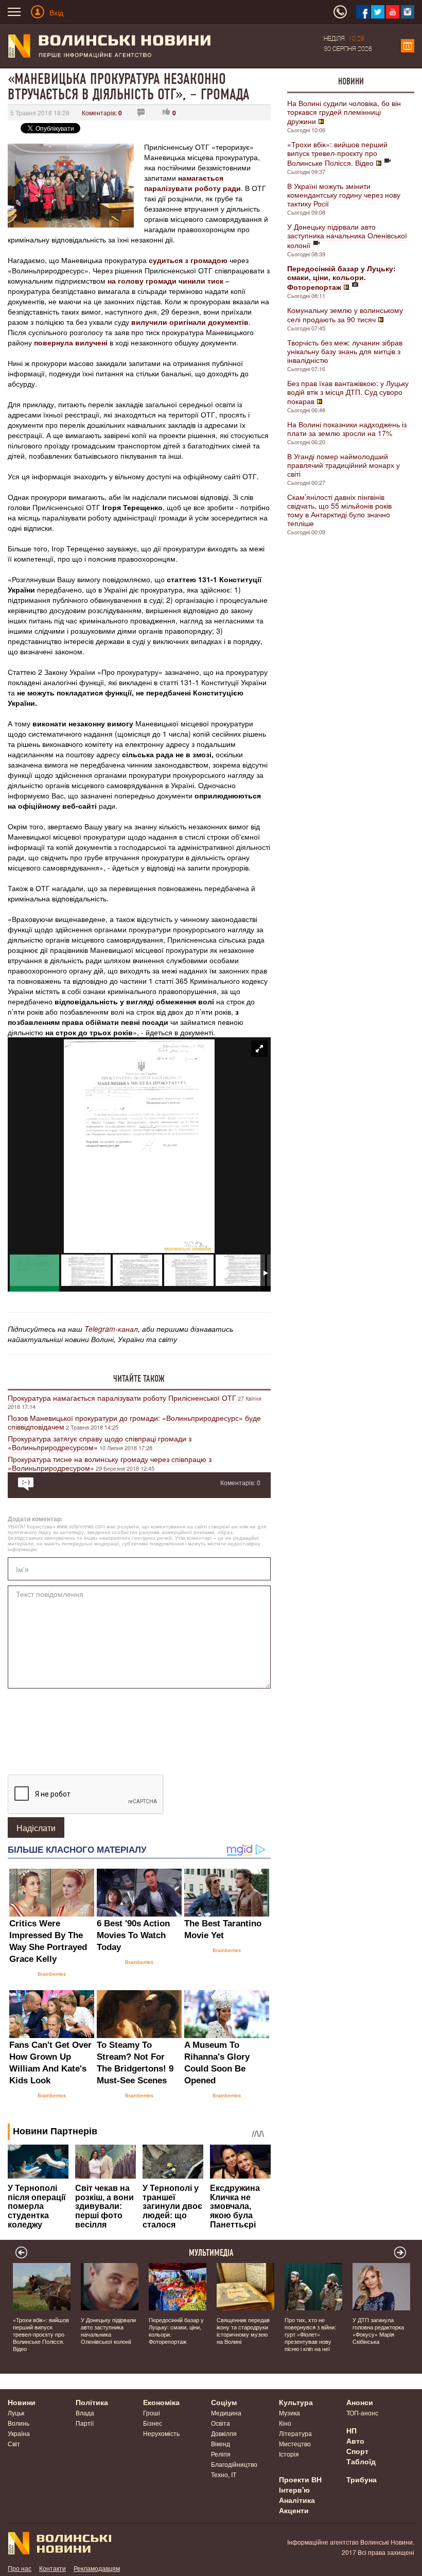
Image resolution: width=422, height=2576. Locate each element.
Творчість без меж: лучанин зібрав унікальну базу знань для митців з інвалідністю (345, 351)
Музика (289, 2413)
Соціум (224, 2402)
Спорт (357, 2451)
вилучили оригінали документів (190, 322)
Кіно (285, 2423)
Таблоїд (361, 2461)
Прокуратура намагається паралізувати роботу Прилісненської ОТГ (122, 1398)
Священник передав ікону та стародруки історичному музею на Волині (243, 2330)
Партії (85, 2423)
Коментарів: (102, 112)
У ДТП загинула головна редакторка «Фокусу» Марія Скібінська (378, 2330)
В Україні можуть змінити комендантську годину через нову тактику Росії (344, 195)
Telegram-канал (111, 1329)
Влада (85, 2413)
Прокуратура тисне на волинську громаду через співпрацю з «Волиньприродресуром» (110, 1463)
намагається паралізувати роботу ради (192, 183)
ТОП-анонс (362, 2413)
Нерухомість (161, 2433)
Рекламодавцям (97, 2568)
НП (351, 2430)
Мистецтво (295, 2443)
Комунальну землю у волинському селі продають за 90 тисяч (345, 315)
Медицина (226, 2413)
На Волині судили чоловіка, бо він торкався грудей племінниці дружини (344, 112)
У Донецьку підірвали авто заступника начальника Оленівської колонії (347, 236)
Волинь (19, 2423)
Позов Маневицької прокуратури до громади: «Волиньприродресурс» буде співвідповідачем (134, 1422)
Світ (14, 2443)
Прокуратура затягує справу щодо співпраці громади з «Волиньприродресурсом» (100, 1443)
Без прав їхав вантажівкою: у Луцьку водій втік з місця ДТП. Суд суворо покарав (348, 392)
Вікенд (221, 2443)
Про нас (20, 2568)
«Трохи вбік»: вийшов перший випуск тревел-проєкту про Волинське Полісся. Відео (337, 153)
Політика (92, 2402)
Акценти (294, 2510)
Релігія (221, 2454)
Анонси (360, 2402)
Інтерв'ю (294, 2490)
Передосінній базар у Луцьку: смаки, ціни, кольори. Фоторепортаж (176, 2330)
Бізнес (153, 2423)
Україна (19, 2433)
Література (295, 2433)
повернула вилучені (71, 342)
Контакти (52, 2568)
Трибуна (362, 2479)
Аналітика (297, 2500)
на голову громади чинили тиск (165, 281)
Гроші (152, 2413)
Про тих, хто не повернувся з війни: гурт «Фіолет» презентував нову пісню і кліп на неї (310, 2334)
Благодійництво (234, 2464)
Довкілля (224, 2433)
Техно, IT (224, 2474)
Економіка (161, 2402)
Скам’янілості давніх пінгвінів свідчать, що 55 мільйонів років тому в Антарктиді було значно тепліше (339, 510)
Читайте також (139, 1379)
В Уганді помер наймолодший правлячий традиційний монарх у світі (344, 465)
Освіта (221, 2423)
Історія (289, 2454)
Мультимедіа (211, 2253)
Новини (351, 81)
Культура (296, 2402)
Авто (355, 2441)
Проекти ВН (300, 2479)
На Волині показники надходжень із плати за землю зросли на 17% (347, 429)
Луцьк (16, 2413)
